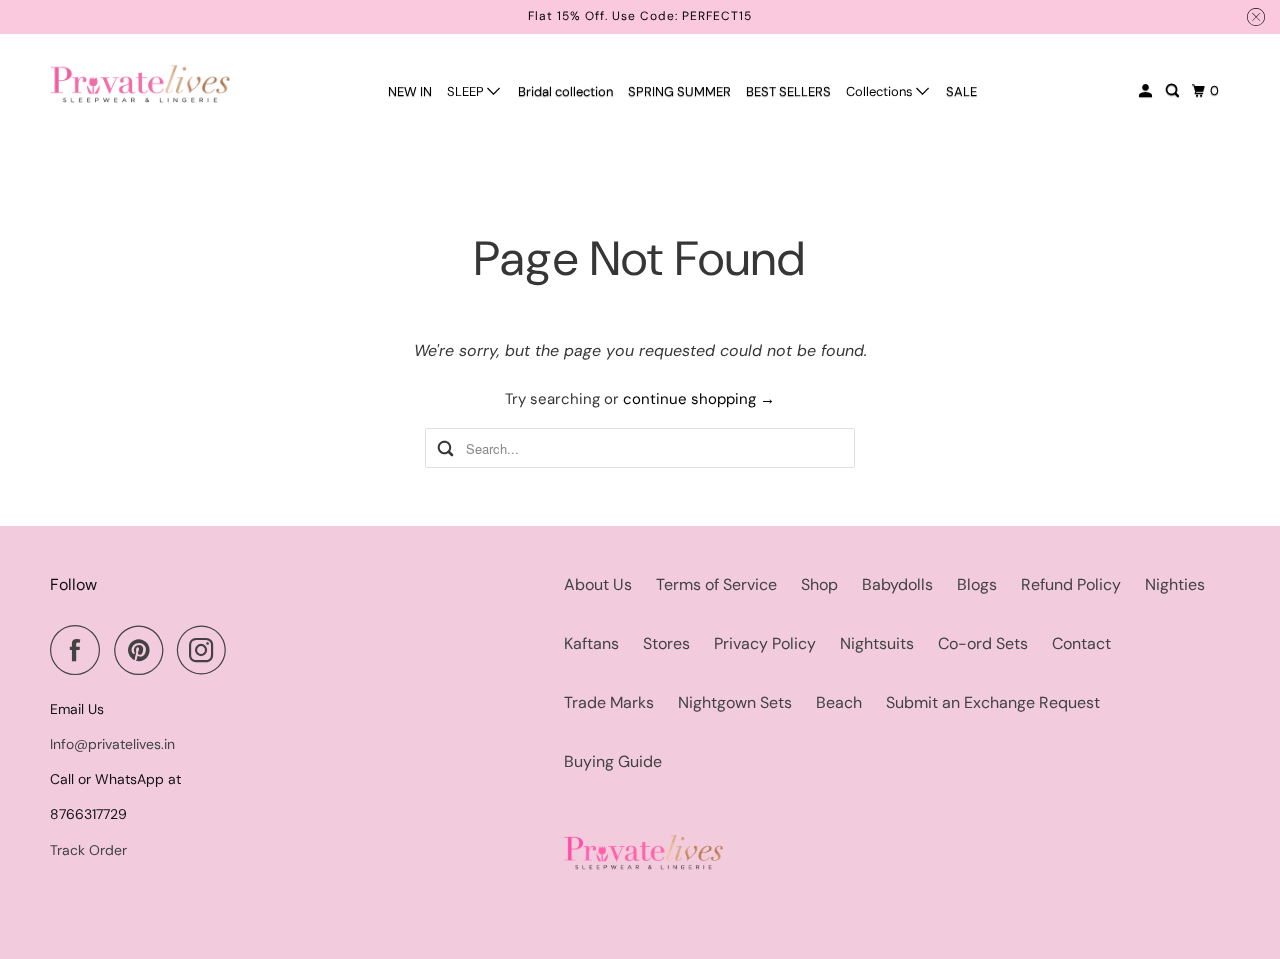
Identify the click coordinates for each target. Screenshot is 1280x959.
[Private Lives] (140, 83)
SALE (961, 91)
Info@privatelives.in (112, 744)
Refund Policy (1071, 584)
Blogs (977, 584)
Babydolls (897, 584)
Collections (881, 91)
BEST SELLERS (788, 91)
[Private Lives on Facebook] (80, 650)
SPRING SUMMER (679, 91)
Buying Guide (613, 761)
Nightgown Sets (735, 702)
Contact (1081, 643)
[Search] (1174, 91)
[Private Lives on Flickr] (246, 650)
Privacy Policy (765, 643)
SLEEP (467, 91)
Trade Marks (609, 702)
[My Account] (1147, 91)
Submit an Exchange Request (993, 702)
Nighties (1175, 584)
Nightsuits (877, 643)
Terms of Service (716, 584)
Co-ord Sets (983, 643)
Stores (666, 643)
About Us (598, 584)
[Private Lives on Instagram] (207, 650)
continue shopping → (699, 399)
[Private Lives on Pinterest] (143, 650)
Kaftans (591, 643)
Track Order (88, 850)
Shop (819, 584)
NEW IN (410, 91)
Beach (839, 702)
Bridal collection (565, 91)
